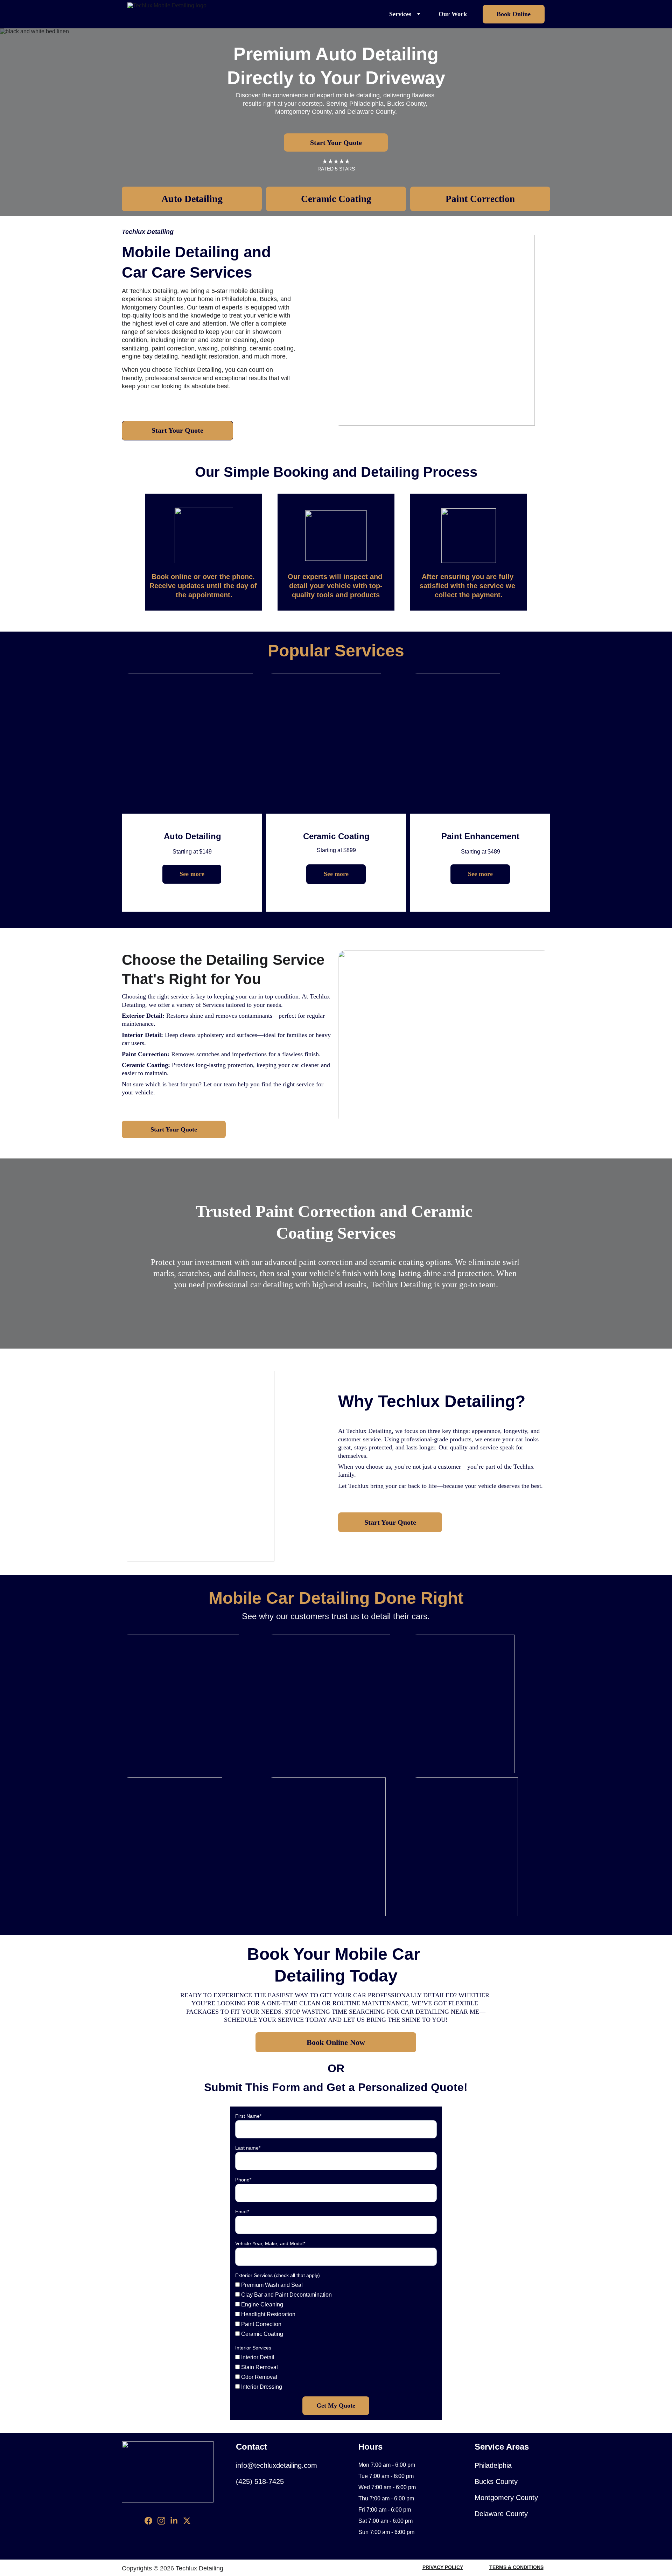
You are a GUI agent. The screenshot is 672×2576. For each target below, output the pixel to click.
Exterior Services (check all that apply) (278, 2275)
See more (192, 874)
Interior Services (253, 2348)
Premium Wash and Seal (271, 2285)
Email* (242, 2212)
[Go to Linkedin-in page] (174, 2521)
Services (400, 14)
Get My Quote (336, 2406)
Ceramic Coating (336, 199)
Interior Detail (257, 2357)
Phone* (243, 2180)
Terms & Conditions (516, 2567)
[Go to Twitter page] (187, 2521)
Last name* (248, 2148)
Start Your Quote (336, 142)
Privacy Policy (443, 2567)
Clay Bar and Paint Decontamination (286, 2295)
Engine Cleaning (261, 2305)
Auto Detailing (192, 199)
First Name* (248, 2116)
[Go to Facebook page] (148, 2521)
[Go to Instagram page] (161, 2521)
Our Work (453, 14)
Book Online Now (336, 2042)
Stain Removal (259, 2367)
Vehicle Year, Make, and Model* (270, 2243)
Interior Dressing (261, 2387)
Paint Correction (480, 199)
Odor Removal (258, 2377)
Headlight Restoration (268, 2314)
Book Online (514, 14)
